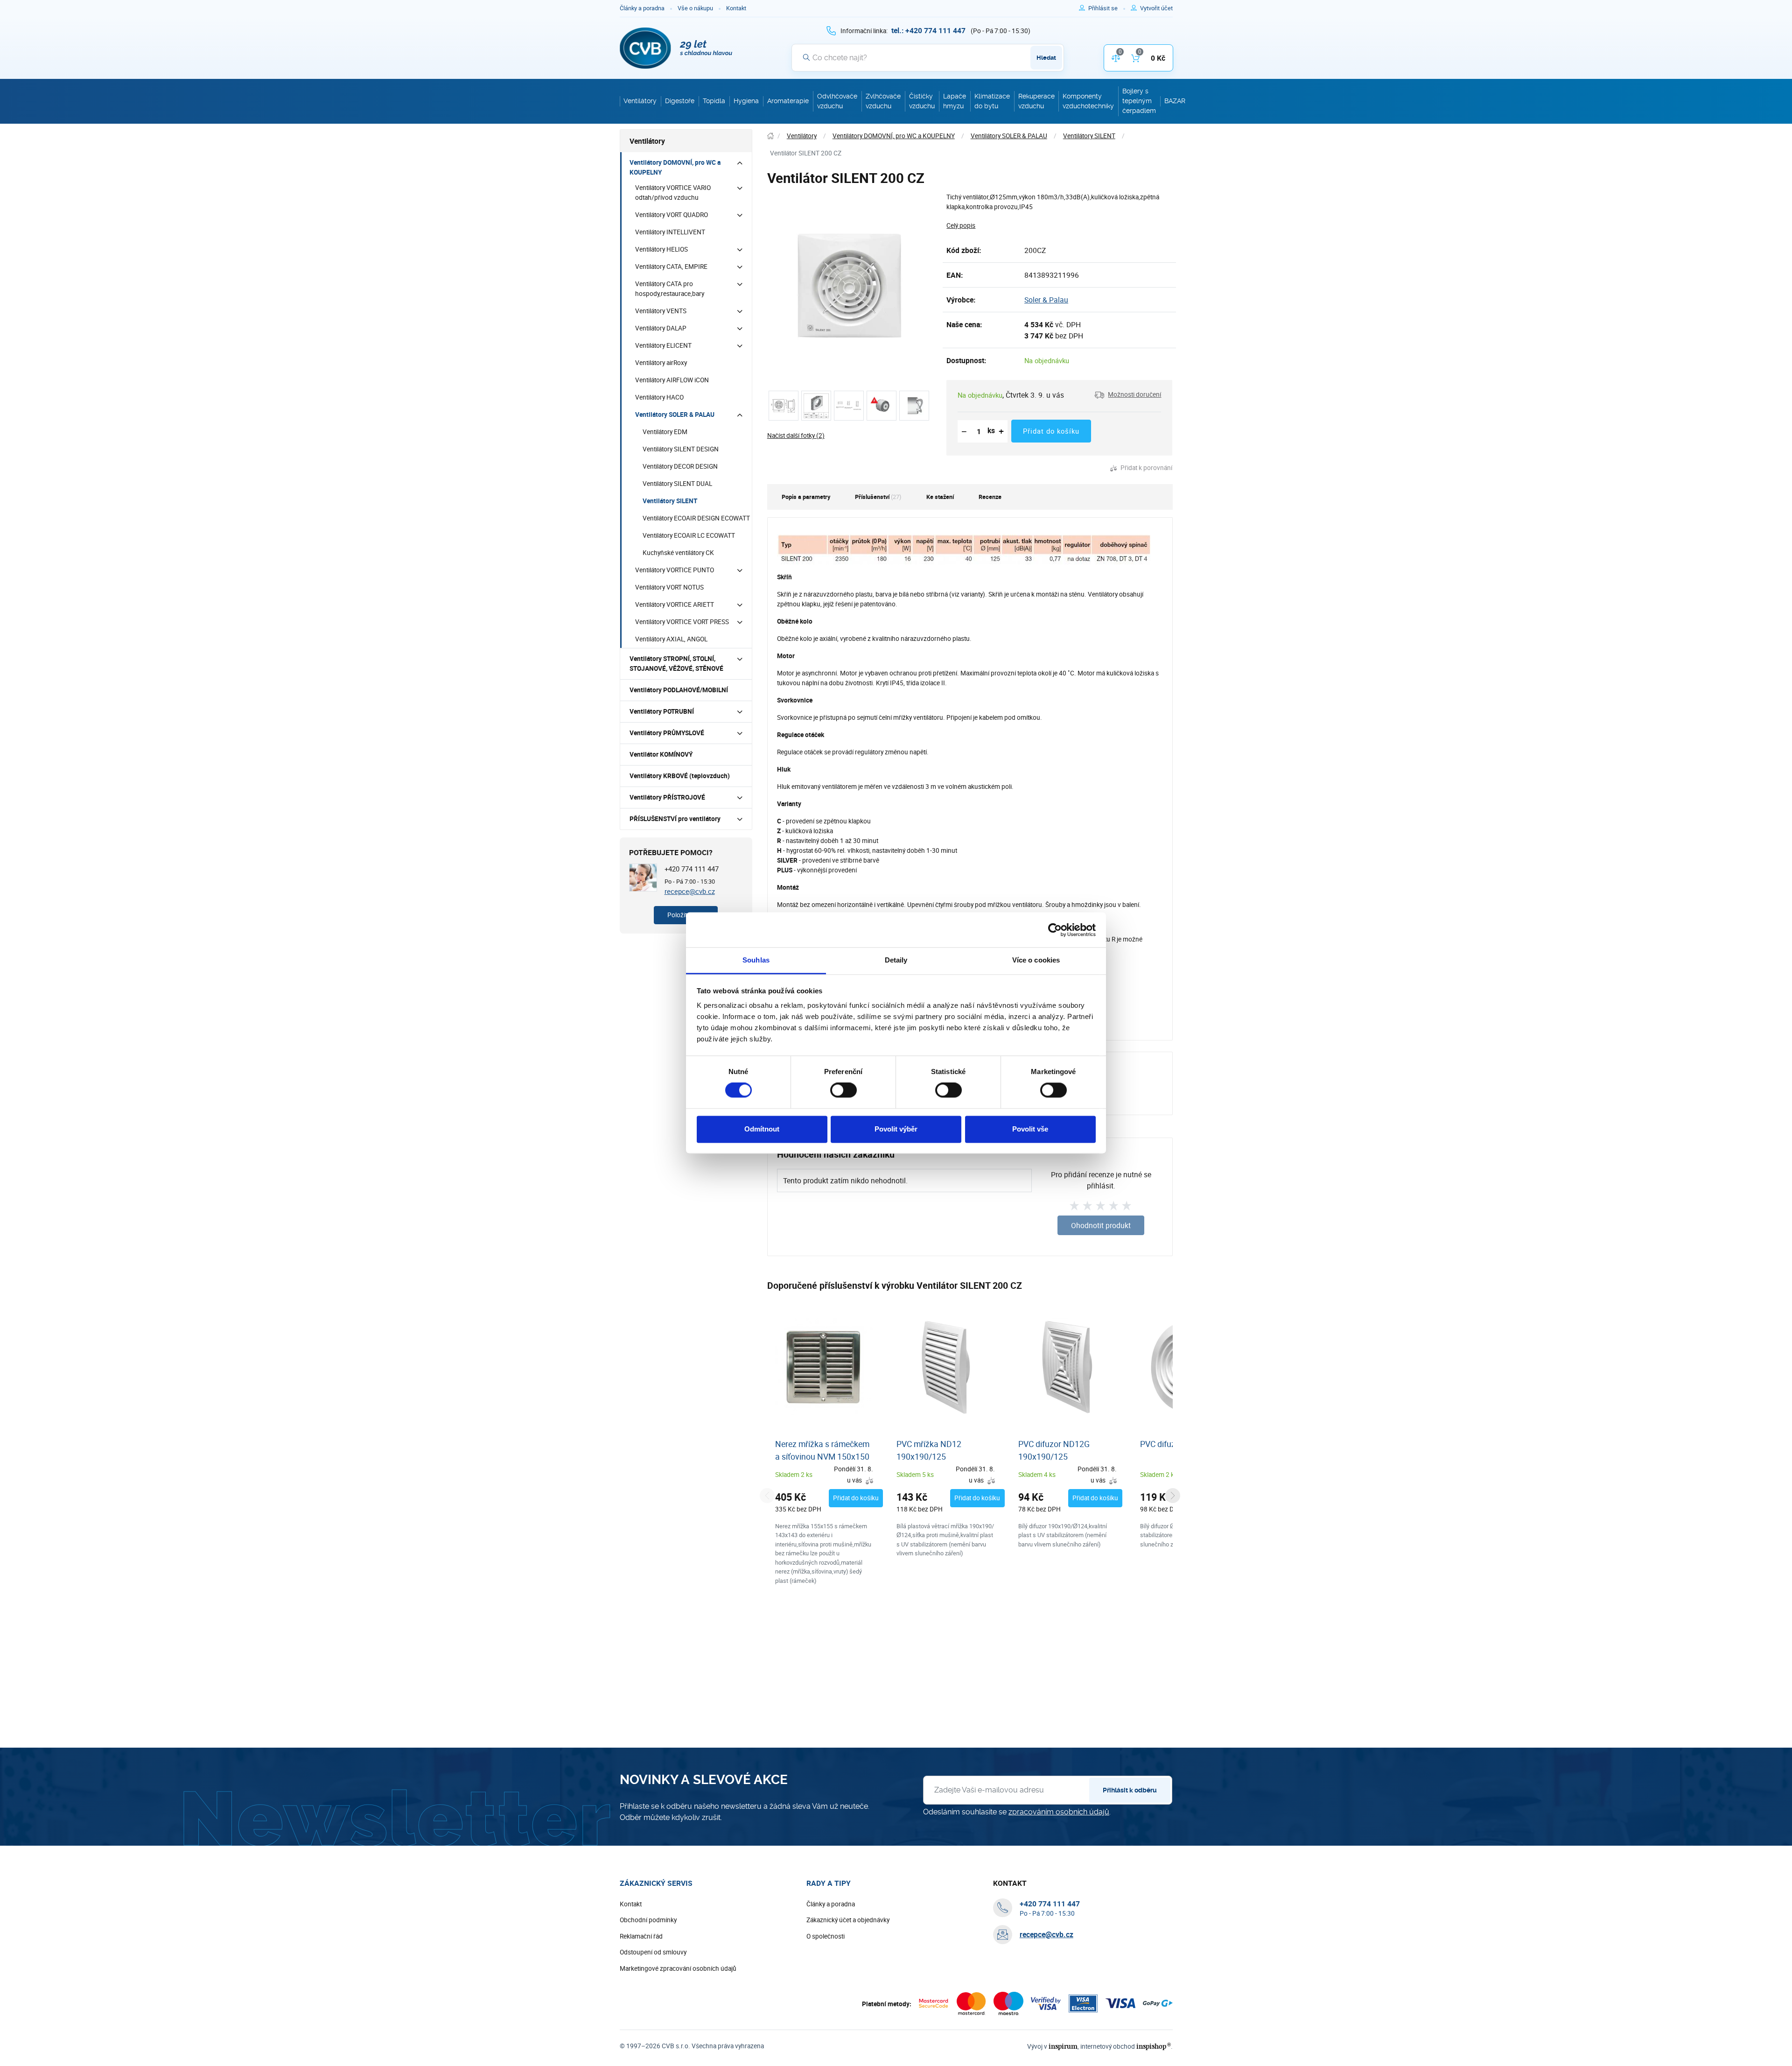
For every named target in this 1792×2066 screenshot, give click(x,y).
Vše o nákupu (695, 8)
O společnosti (826, 1936)
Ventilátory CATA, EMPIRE (671, 267)
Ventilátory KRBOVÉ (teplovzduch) (680, 776)
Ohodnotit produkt (1101, 1225)
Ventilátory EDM (665, 432)
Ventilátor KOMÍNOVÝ (661, 754)
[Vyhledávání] (806, 57)
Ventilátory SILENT (670, 501)
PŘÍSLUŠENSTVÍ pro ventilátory (675, 819)
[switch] (843, 1090)
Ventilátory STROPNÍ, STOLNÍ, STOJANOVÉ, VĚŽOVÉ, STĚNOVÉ (676, 664)
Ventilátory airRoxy (661, 363)
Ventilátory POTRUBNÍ (662, 711)
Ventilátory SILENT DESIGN (681, 449)
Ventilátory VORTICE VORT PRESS (682, 622)
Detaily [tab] (896, 960)
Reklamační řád (641, 1936)
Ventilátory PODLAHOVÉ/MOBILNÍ (679, 690)
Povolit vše (1030, 1129)
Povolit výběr (896, 1129)
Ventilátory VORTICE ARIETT (675, 604)
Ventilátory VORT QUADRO (672, 215)
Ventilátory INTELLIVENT (670, 232)
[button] (1128, 395)
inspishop (1153, 2046)
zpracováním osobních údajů (1059, 1812)
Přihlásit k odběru (1130, 1790)
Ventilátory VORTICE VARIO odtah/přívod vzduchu (673, 193)
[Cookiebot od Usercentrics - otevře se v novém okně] (1055, 930)
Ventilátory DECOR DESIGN (680, 466)
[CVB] (676, 48)
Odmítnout (762, 1129)
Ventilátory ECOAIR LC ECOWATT (689, 535)
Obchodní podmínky (648, 1920)
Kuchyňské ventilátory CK (678, 553)
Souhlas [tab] (756, 960)
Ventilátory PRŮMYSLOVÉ (667, 733)
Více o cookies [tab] (1036, 960)
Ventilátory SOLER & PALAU (675, 415)
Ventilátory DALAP (661, 328)
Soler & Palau (1046, 300)
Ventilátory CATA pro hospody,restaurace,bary (670, 289)
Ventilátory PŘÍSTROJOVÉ (667, 797)
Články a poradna (642, 8)
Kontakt (736, 8)
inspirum (1063, 2046)
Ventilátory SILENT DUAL (677, 484)
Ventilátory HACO (659, 397)
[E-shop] (770, 136)
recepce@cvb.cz (690, 891)
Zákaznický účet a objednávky (848, 1920)
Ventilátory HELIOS (661, 249)
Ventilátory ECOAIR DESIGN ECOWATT (696, 518)
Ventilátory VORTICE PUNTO (675, 570)
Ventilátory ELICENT (663, 345)
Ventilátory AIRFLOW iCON (672, 380)
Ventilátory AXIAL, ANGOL (671, 639)
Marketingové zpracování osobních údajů (678, 1968)
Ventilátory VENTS (661, 311)
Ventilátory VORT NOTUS (669, 587)
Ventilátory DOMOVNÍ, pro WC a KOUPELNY (675, 167)
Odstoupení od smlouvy (653, 1952)
